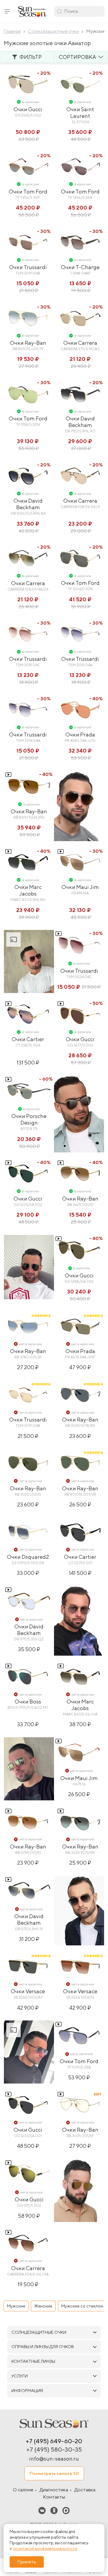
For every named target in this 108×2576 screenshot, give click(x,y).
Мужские (16, 2306)
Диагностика (54, 2490)
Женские (43, 2306)
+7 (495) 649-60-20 (54, 2441)
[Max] (66, 2510)
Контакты (54, 2497)
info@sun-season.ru (54, 2459)
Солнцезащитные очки (39, 2332)
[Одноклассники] (54, 2510)
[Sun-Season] (54, 2424)
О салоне (23, 2490)
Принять (27, 2562)
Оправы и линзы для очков (43, 2347)
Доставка (85, 2490)
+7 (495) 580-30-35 (54, 2449)
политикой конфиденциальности (45, 2548)
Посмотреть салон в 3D (54, 2473)
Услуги (19, 2376)
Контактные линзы (33, 2361)
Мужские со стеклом (82, 2306)
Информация (27, 2391)
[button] (7, 11)
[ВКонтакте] (42, 2510)
